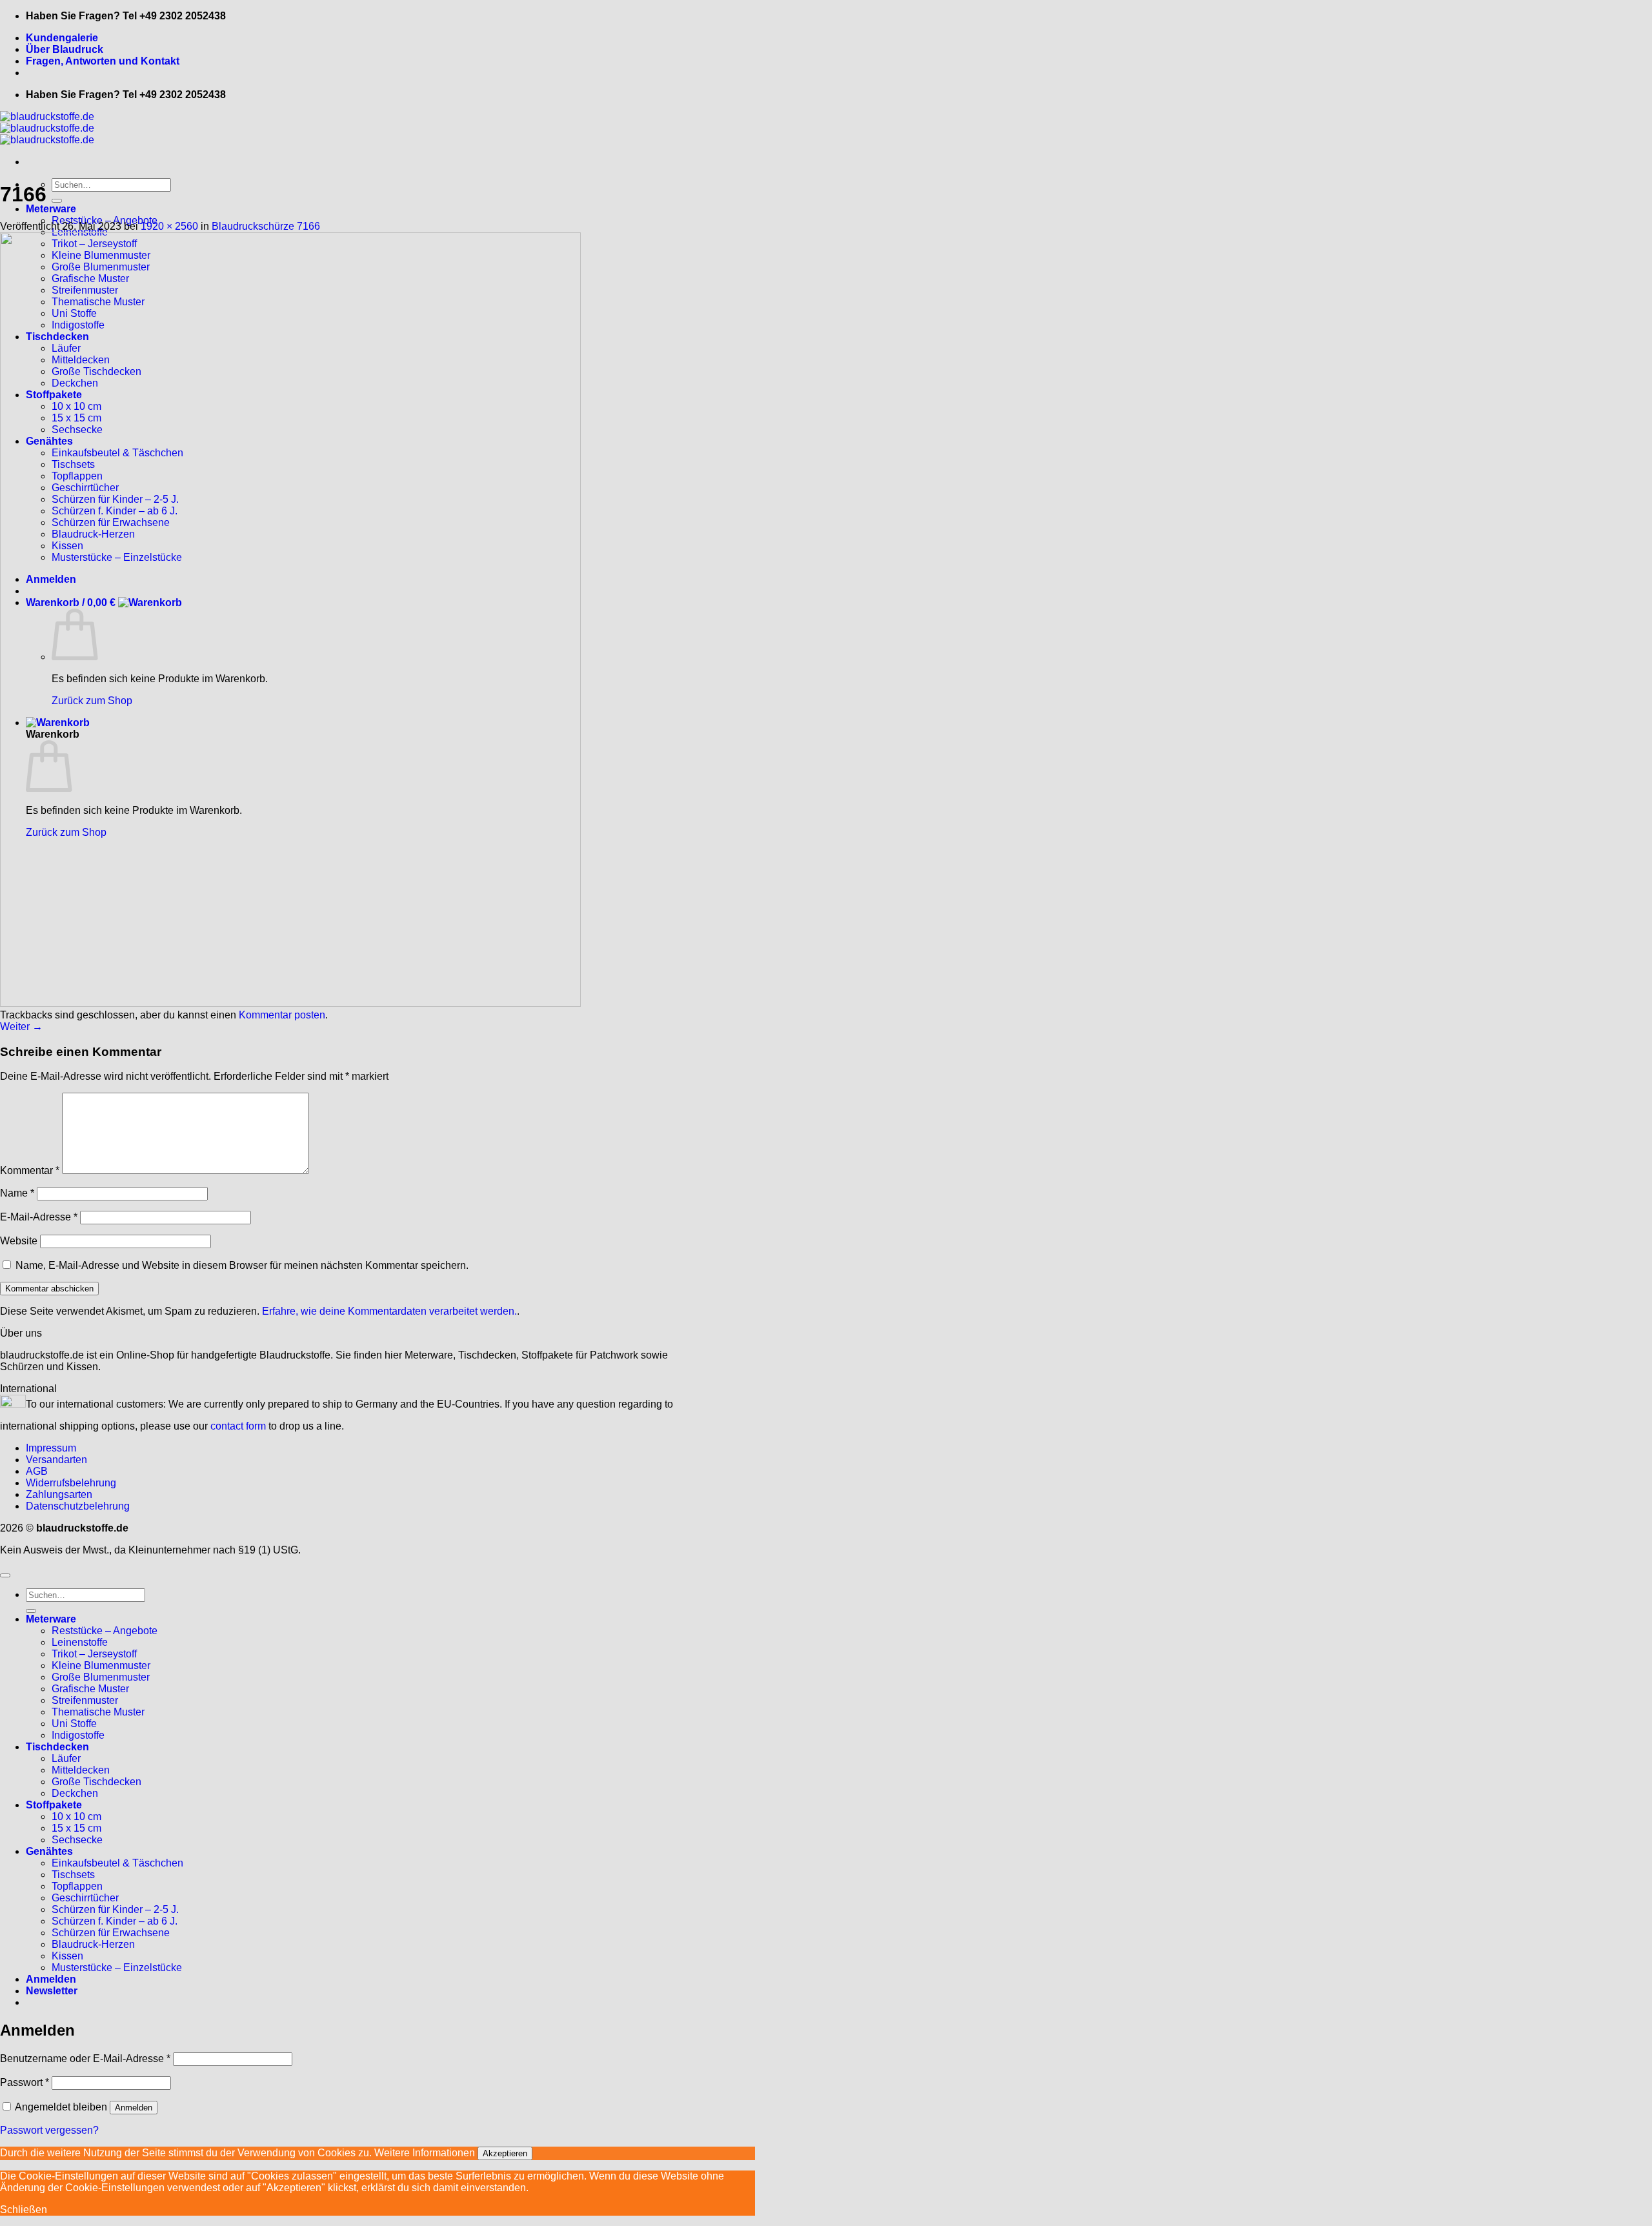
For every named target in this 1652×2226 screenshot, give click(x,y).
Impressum (51, 1448)
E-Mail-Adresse (39, 1217)
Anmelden (134, 2108)
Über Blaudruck (65, 49)
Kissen (67, 1956)
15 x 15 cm (76, 1828)
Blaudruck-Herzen (93, 1944)
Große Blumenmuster (101, 1677)
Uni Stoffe (74, 1724)
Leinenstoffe (80, 1642)
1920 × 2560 (169, 226)
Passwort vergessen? (49, 2130)
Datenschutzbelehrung (78, 1506)
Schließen (24, 2210)
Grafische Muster (90, 1689)
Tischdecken (57, 1747)
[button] (52, 1991)
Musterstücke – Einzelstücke (117, 1968)
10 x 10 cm (76, 1816)
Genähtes (49, 1851)
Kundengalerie (62, 38)
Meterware (51, 209)
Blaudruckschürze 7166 (266, 226)
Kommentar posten (282, 1015)
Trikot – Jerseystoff (94, 1654)
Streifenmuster (85, 1700)
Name (17, 1193)
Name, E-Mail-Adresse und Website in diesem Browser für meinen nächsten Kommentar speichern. (242, 1265)
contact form (238, 1426)
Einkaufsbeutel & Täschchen (117, 1863)
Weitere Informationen (425, 2153)
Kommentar (30, 1170)
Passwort (25, 2082)
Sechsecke (77, 1840)
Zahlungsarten (59, 1494)
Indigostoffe (78, 1735)
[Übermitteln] (57, 201)
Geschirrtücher (85, 1898)
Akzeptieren (505, 2153)
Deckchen (75, 1793)
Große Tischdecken (96, 1782)
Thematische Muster (98, 1712)
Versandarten (56, 1460)
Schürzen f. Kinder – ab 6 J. (115, 1921)
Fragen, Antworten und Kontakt (103, 61)
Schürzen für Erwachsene (111, 1933)
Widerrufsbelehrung (71, 1483)
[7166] (290, 1003)
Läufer (66, 1758)
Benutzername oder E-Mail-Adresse (85, 2059)
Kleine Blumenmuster (101, 1665)
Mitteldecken (81, 1770)
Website (19, 1241)
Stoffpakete (54, 1805)
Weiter (21, 1027)
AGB (37, 1471)
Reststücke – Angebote (105, 1631)
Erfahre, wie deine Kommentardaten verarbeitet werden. (389, 1311)
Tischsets (73, 1875)
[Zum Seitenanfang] (5, 1575)
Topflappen (77, 1886)
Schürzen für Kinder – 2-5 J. (115, 1909)
